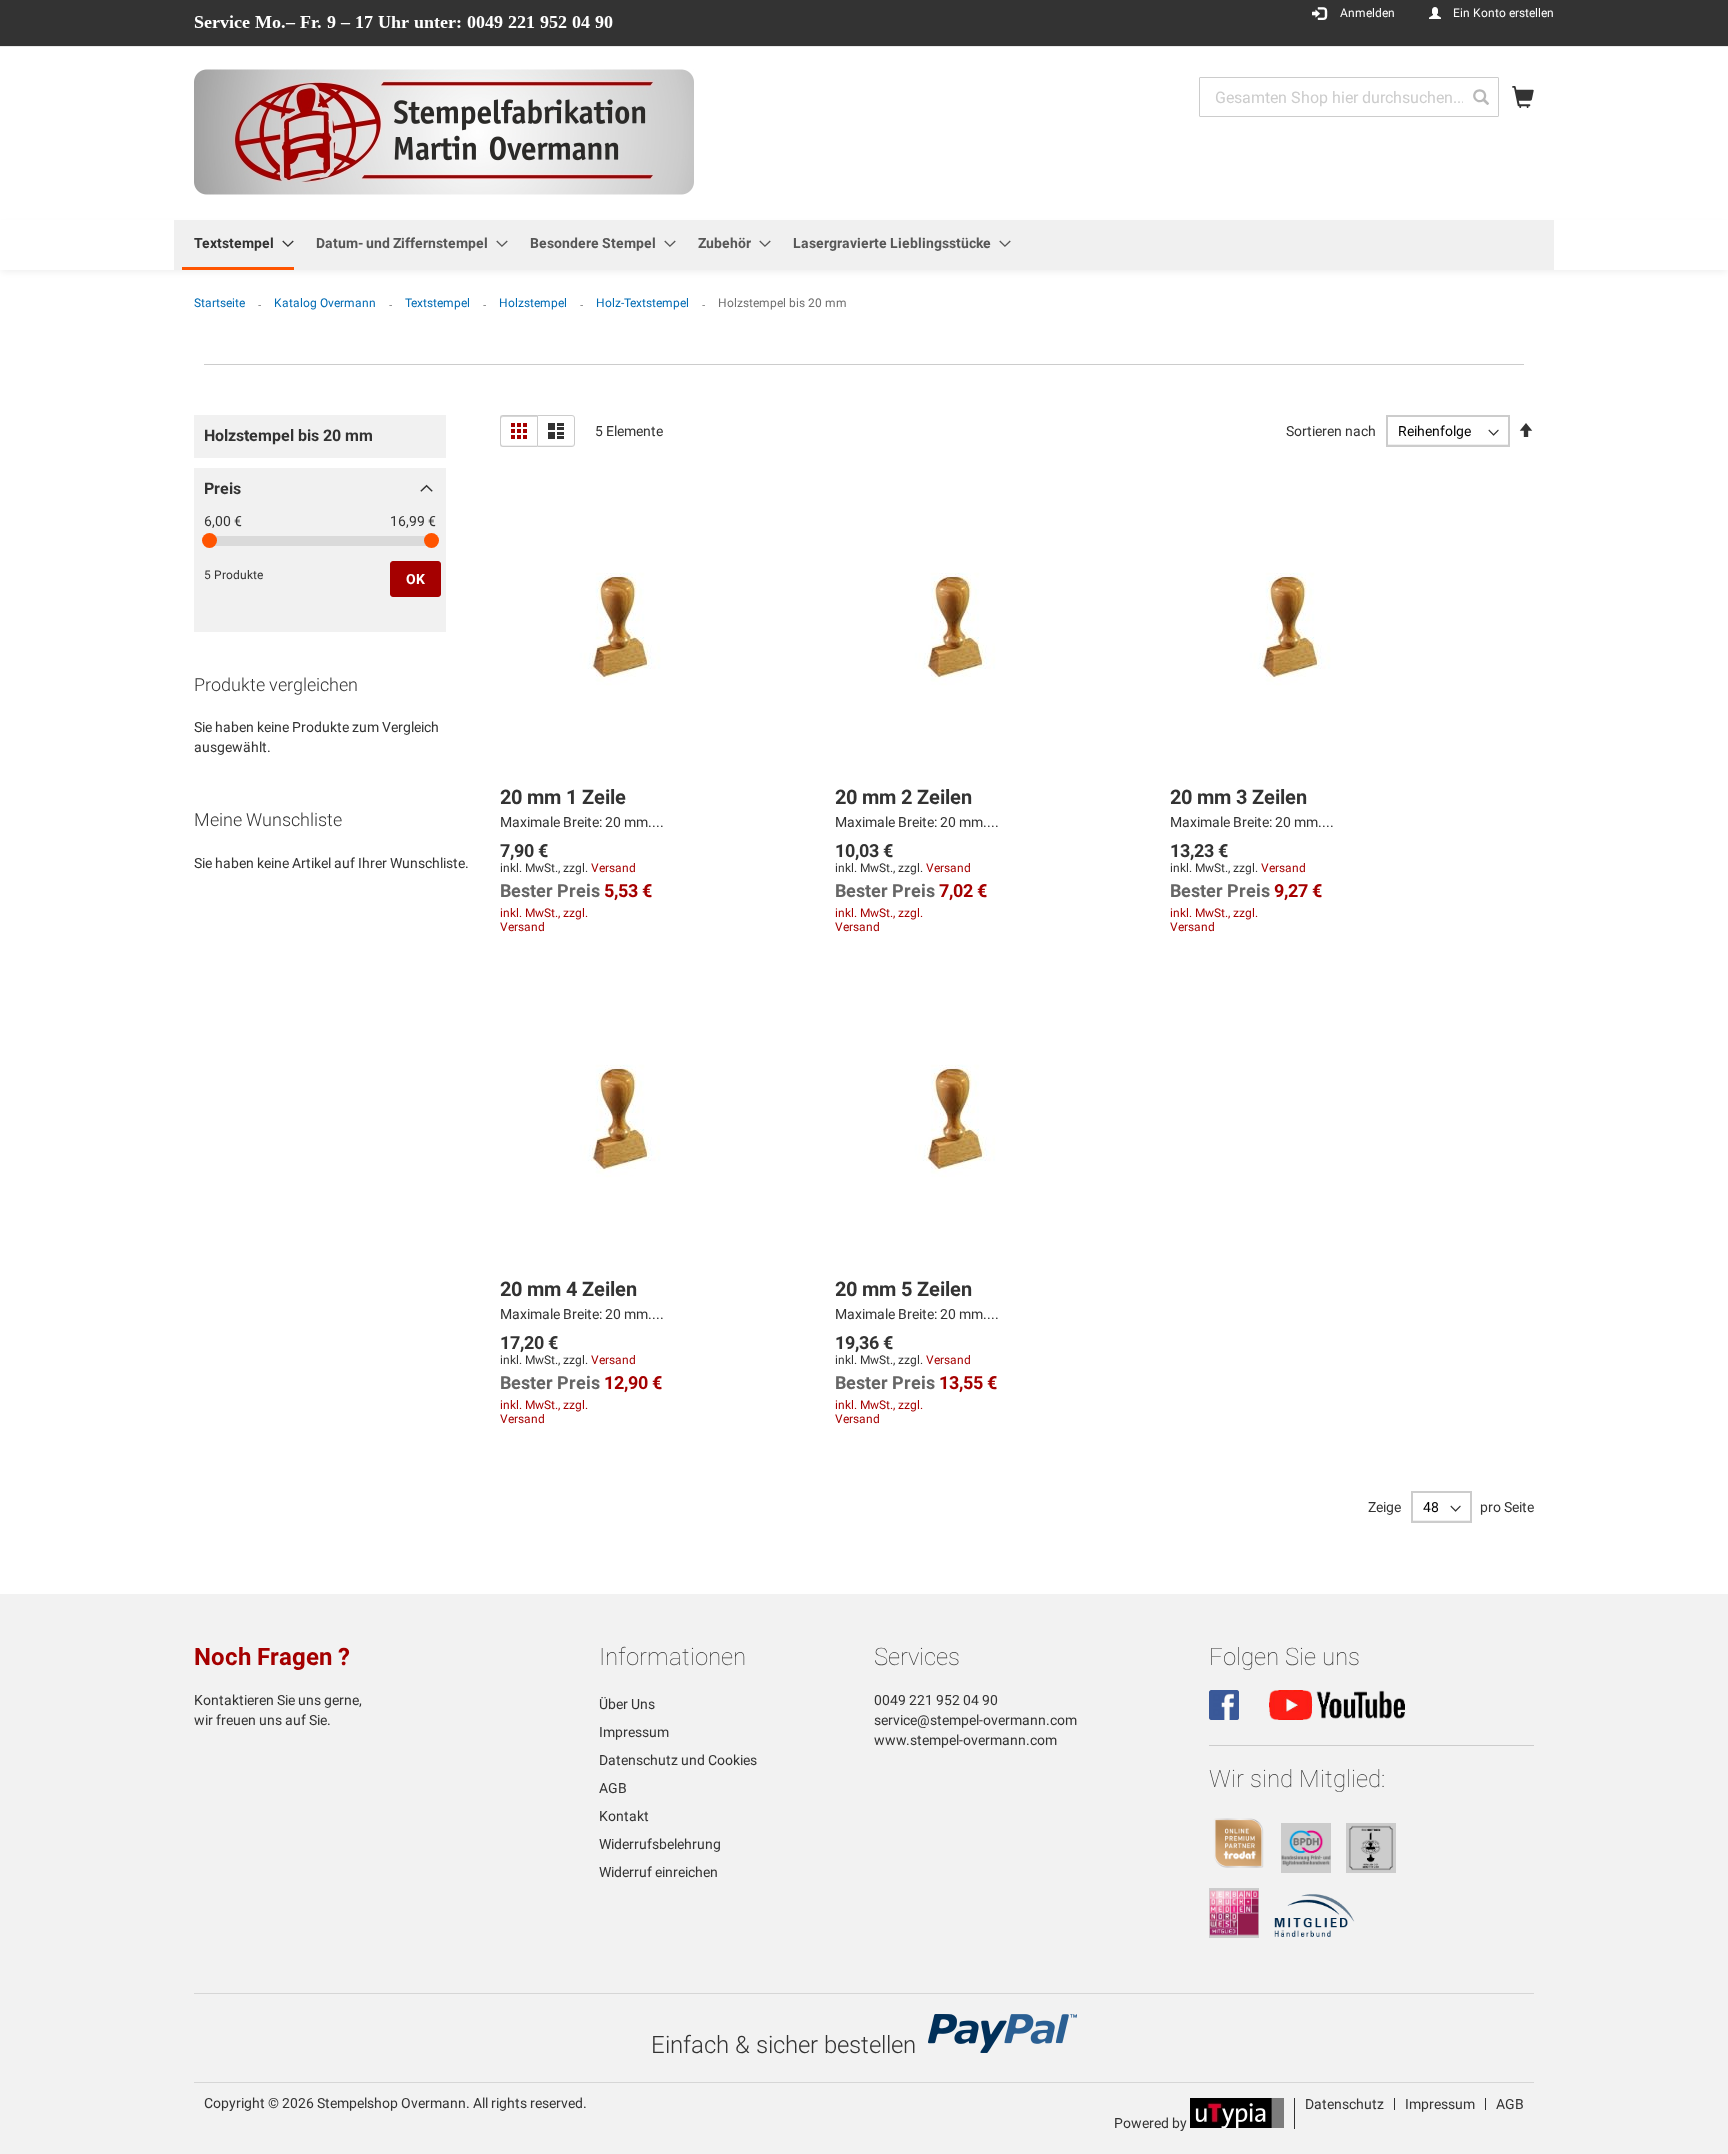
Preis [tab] (222, 488)
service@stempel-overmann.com (975, 1720)
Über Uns (627, 1704)
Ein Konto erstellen (1503, 13)
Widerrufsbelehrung (660, 1844)
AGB (613, 1788)
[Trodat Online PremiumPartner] (1239, 1868)
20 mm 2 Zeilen (903, 797)
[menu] (864, 245)
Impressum (634, 1732)
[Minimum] (209, 540)
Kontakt (624, 1816)
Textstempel (439, 303)
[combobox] (1349, 97)
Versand (613, 868)
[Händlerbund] (1314, 1933)
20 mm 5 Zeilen (903, 1289)
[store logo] (444, 132)
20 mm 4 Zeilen (568, 1289)
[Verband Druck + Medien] (1234, 1933)
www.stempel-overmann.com (965, 1740)
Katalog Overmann (326, 303)
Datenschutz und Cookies (678, 1760)
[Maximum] (431, 540)
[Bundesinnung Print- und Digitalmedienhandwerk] (1306, 1868)
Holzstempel (534, 303)
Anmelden (1367, 13)
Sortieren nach (1331, 431)
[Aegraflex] (1371, 1868)
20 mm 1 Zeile (563, 797)
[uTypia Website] (1237, 2123)
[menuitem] (238, 245)
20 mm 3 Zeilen (1238, 797)
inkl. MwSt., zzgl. (544, 913)
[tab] (320, 441)
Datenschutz (1344, 2104)
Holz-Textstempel (644, 303)
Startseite (221, 303)
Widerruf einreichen (658, 1872)
